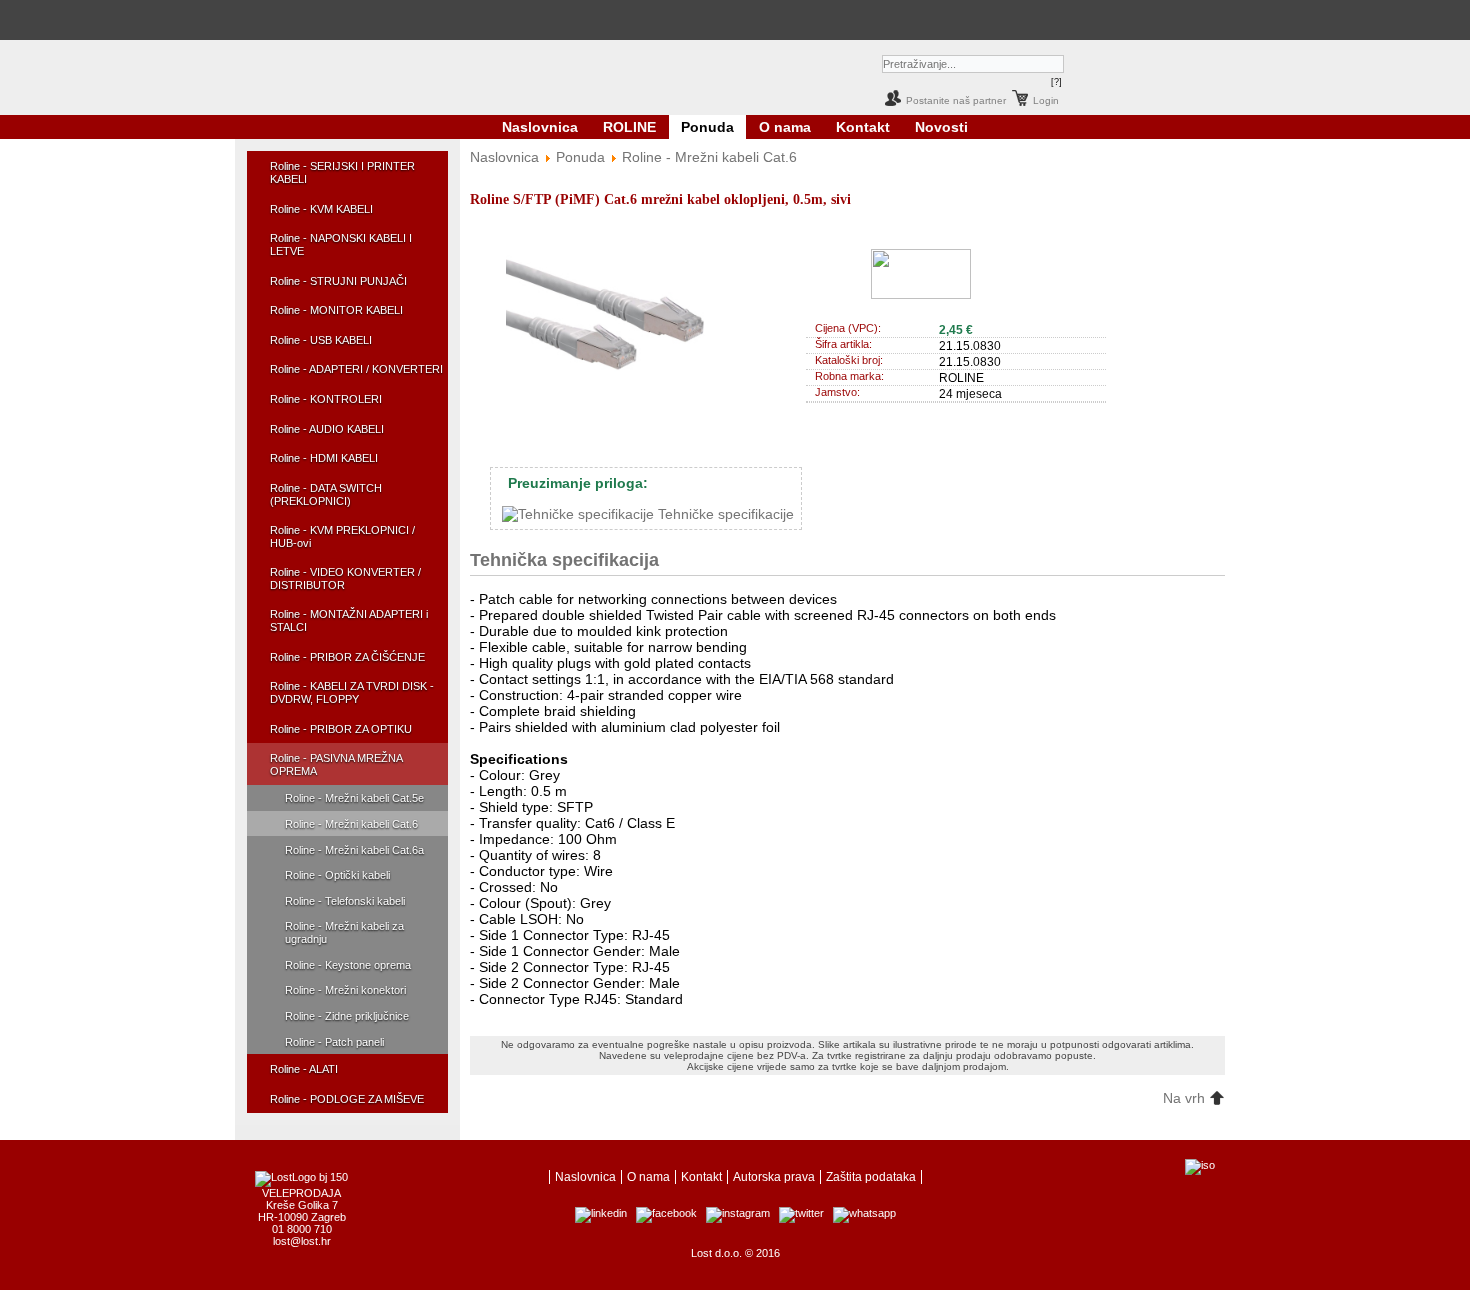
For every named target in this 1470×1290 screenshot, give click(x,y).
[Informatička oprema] (602, 19)
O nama (785, 127)
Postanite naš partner (956, 100)
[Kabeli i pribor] (811, 19)
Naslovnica (540, 127)
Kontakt (863, 127)
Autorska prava (774, 1177)
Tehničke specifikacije (724, 514)
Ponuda (707, 127)
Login (1046, 100)
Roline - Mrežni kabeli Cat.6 (709, 157)
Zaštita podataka (871, 1177)
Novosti (941, 127)
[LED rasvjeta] (696, 19)
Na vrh (1186, 1098)
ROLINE (629, 127)
